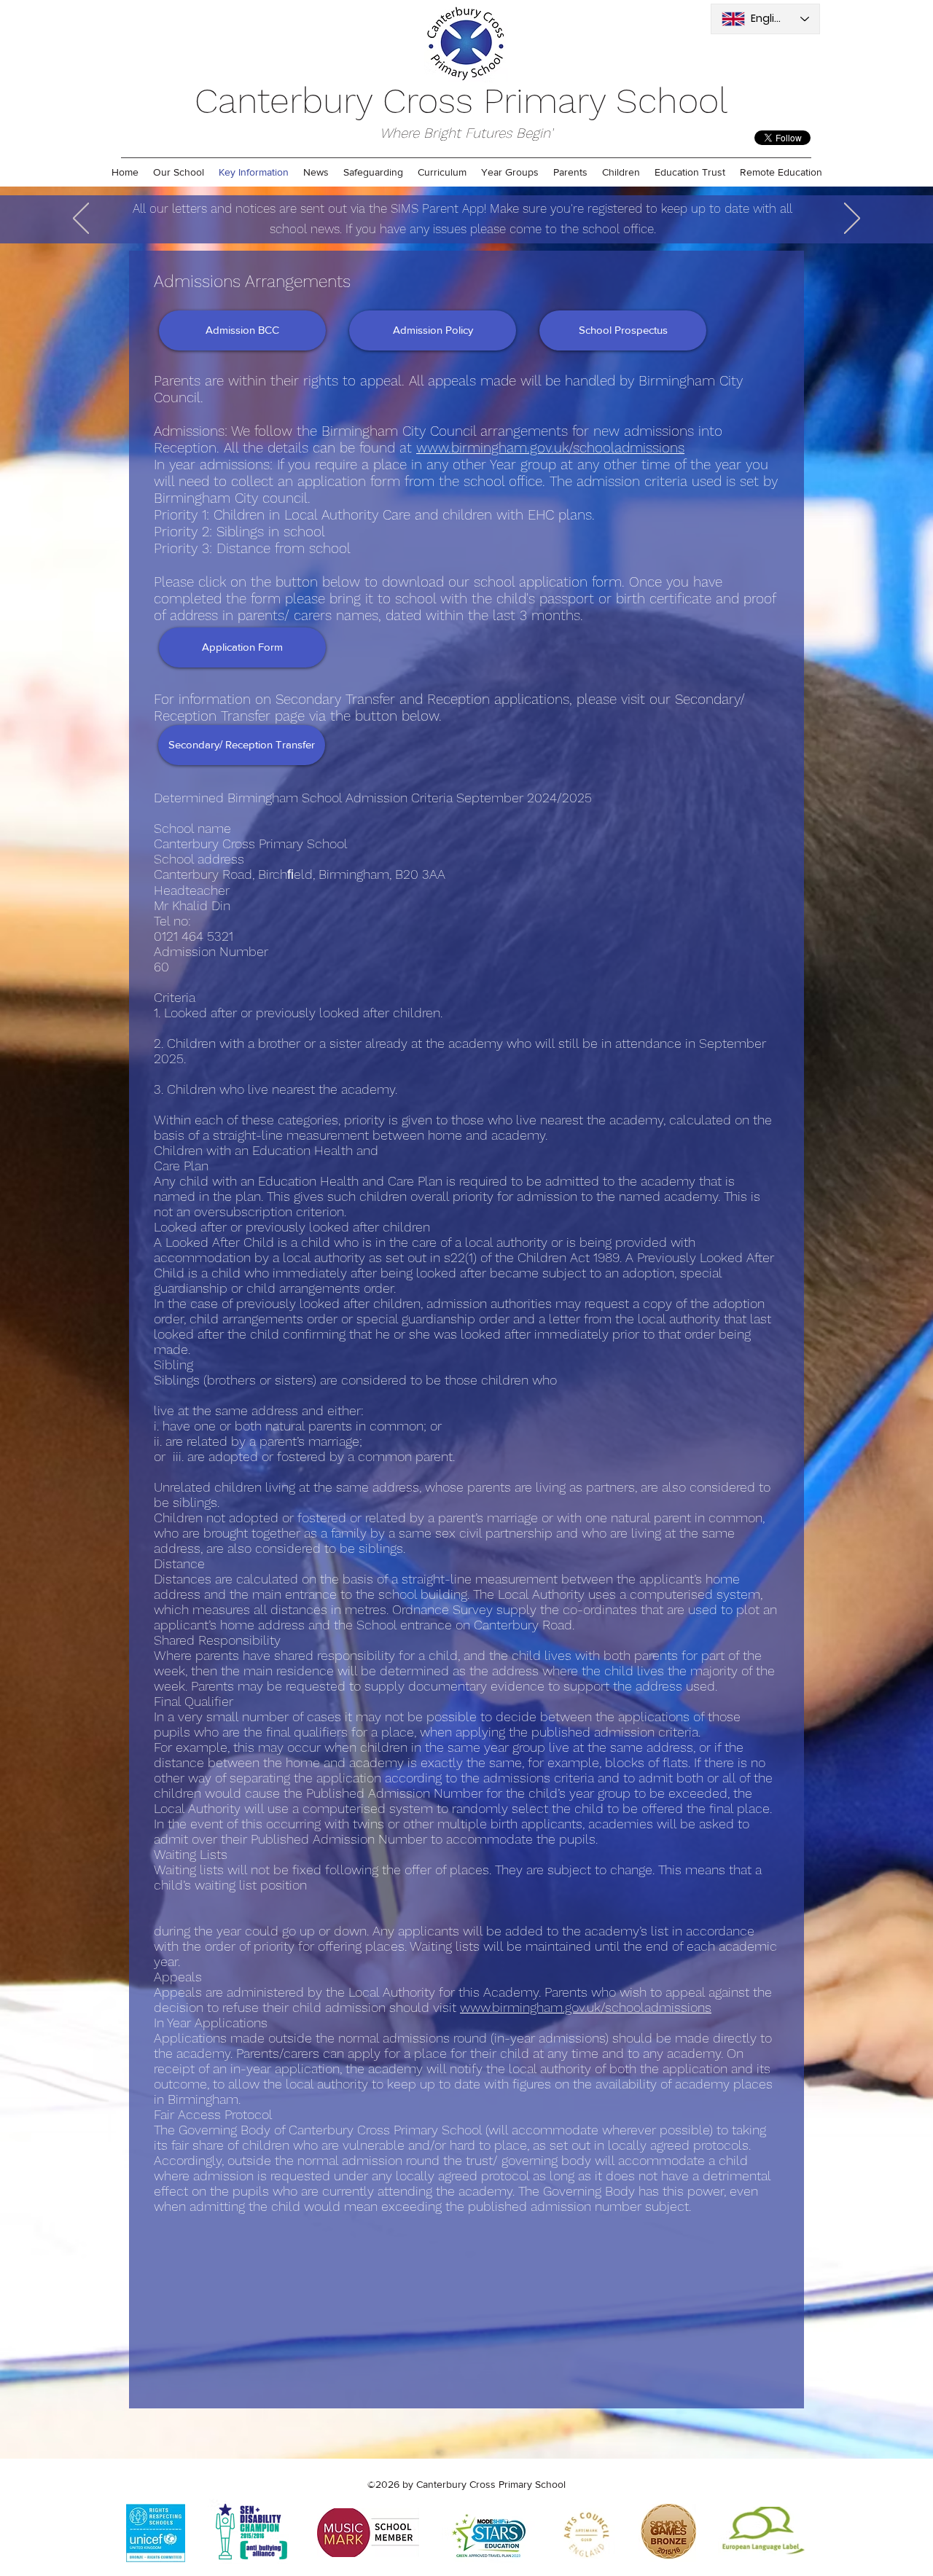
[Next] (852, 219)
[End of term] (477, 207)
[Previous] (81, 219)
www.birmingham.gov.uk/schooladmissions (550, 448)
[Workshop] (458, 207)
